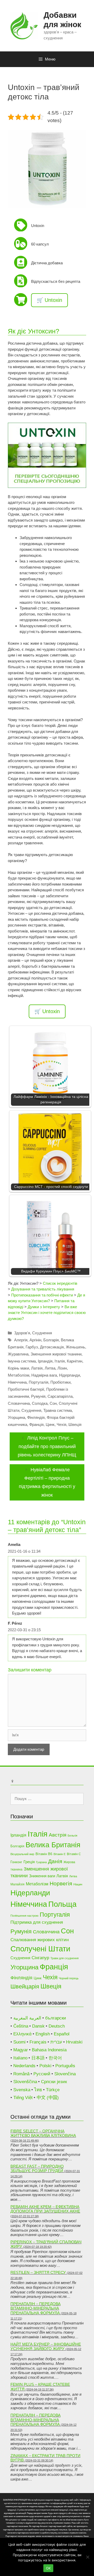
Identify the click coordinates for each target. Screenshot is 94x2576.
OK (48, 2568)
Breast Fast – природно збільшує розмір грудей (37, 2169)
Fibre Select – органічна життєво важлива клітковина (43, 2133)
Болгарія (51, 1340)
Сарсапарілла (60, 1396)
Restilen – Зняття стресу (38, 2272)
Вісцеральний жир (22, 1854)
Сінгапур (40, 1958)
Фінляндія (36, 1417)
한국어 (55, 2058)
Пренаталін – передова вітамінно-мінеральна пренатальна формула (36, 2308)
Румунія (38, 1396)
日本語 (38, 2058)
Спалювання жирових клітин (40, 1940)
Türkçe (53, 2090)
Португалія (39, 1382)
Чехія (61, 1424)
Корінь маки (18, 1368)
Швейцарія (25, 1986)
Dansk (38, 2026)
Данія (55, 1861)
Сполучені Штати (40, 1949)
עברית (56, 2042)
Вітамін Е (60, 1854)
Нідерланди (69, 1375)
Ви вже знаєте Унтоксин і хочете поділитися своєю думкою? (47, 1313)
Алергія (21, 1340)
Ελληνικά (22, 2034)
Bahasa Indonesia (49, 2050)
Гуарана (41, 1862)
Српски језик (54, 2082)
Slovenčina (65, 2074)
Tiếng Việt (23, 2098)
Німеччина (17, 1382)
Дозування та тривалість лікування (43, 1289)
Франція (36, 1424)
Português (65, 2066)
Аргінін (35, 1340)
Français (38, 2042)
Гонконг (16, 1862)
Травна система (58, 1410)
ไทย (38, 2090)
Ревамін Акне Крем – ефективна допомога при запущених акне (45, 2209)
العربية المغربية (27, 2018)
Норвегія (61, 1883)
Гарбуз (32, 1347)
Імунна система (22, 1361)
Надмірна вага (44, 1375)
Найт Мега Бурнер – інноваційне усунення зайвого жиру (46, 2347)
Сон (53, 1403)
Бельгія (72, 1836)
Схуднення (42, 1333)
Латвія (37, 1368)
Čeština (21, 2026)
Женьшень (75, 1347)
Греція (29, 1862)
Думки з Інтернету (44, 1307)
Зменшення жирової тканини (56, 1354)
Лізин (62, 1368)
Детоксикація (52, 1347)
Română (21, 2074)
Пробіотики (60, 1382)
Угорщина (16, 1417)
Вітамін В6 (44, 1854)
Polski (45, 2066)
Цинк (50, 1424)
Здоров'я (22, 1333)
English (43, 2034)
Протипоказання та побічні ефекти (42, 1295)
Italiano (20, 2058)
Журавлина (18, 1354)
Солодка (40, 1403)
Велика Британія (53, 1845)
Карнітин (75, 1361)
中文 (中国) (48, 2098)
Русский (42, 2074)
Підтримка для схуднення (37, 1922)
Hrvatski (74, 2042)
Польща (62, 1904)
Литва (50, 1368)
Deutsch (57, 2026)
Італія (60, 1361)
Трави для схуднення (64, 1958)
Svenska (22, 2090)
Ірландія (45, 1361)
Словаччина (19, 1403)
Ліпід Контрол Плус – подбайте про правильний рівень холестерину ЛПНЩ (47, 1446)
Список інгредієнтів (60, 1283)
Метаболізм (19, 1375)
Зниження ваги (42, 1876)
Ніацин (78, 1884)
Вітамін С (74, 1854)
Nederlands (24, 2066)
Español (62, 2034)
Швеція (75, 1424)
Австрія (58, 1835)
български (56, 2018)
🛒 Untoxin (49, 300)
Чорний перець (69, 1978)
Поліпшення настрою (24, 1916)
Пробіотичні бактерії (26, 1389)
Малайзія (17, 1884)
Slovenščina (25, 2082)
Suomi (19, 2042)
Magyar (21, 2050)
